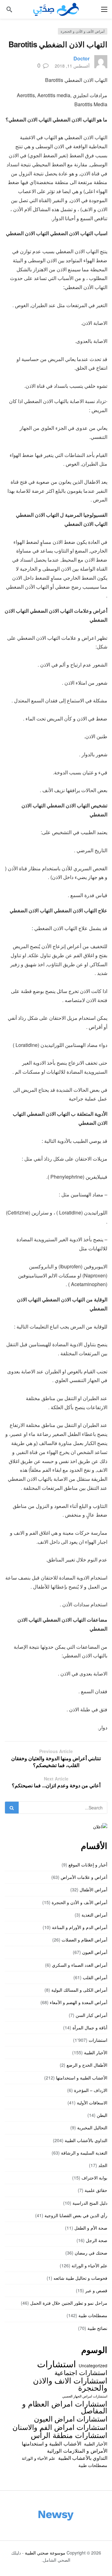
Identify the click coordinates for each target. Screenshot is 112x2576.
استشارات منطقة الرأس (69, 2435)
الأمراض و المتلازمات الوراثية (77, 2450)
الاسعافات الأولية (92, 2103)
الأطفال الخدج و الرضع (87, 2065)
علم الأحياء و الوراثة (89, 2265)
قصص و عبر (96, 2290)
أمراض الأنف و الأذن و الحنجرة (83, 31)
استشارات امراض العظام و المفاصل (65, 2407)
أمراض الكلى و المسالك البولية (79, 1990)
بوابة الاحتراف (94, 2178)
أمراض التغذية (94, 1915)
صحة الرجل (97, 2240)
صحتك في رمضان (91, 2253)
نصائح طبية (97, 2328)
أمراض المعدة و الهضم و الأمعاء (79, 2002)
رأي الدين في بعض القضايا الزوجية (76, 2215)
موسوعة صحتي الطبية (45, 2553)
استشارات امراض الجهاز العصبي (85, 2396)
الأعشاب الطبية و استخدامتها (82, 2078)
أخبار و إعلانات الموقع (88, 1865)
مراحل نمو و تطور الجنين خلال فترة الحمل (69, 2303)
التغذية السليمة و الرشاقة (84, 2153)
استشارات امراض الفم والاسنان (60, 2427)
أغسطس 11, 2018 (72, 66)
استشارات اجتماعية (81, 2372)
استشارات (98, 2040)
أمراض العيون (95, 1952)
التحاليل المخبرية (92, 2127)
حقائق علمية (96, 2190)
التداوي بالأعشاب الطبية (86, 2140)
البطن (102, 2115)
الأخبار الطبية (96, 2052)
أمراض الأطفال (93, 1889)
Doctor (82, 58)
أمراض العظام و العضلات (84, 1940)
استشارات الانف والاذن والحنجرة (70, 2384)
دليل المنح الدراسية (90, 2203)
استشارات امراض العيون (71, 2418)
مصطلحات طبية (93, 2315)
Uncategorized (93, 2365)
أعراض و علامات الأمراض (84, 1877)
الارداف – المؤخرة (91, 2090)
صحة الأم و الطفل (91, 2228)
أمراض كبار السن (91, 2015)
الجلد (103, 2165)
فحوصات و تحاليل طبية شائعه (80, 2278)
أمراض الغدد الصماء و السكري (80, 1965)
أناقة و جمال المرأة (90, 2027)
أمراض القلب (95, 1977)
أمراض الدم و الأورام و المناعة (80, 1927)
